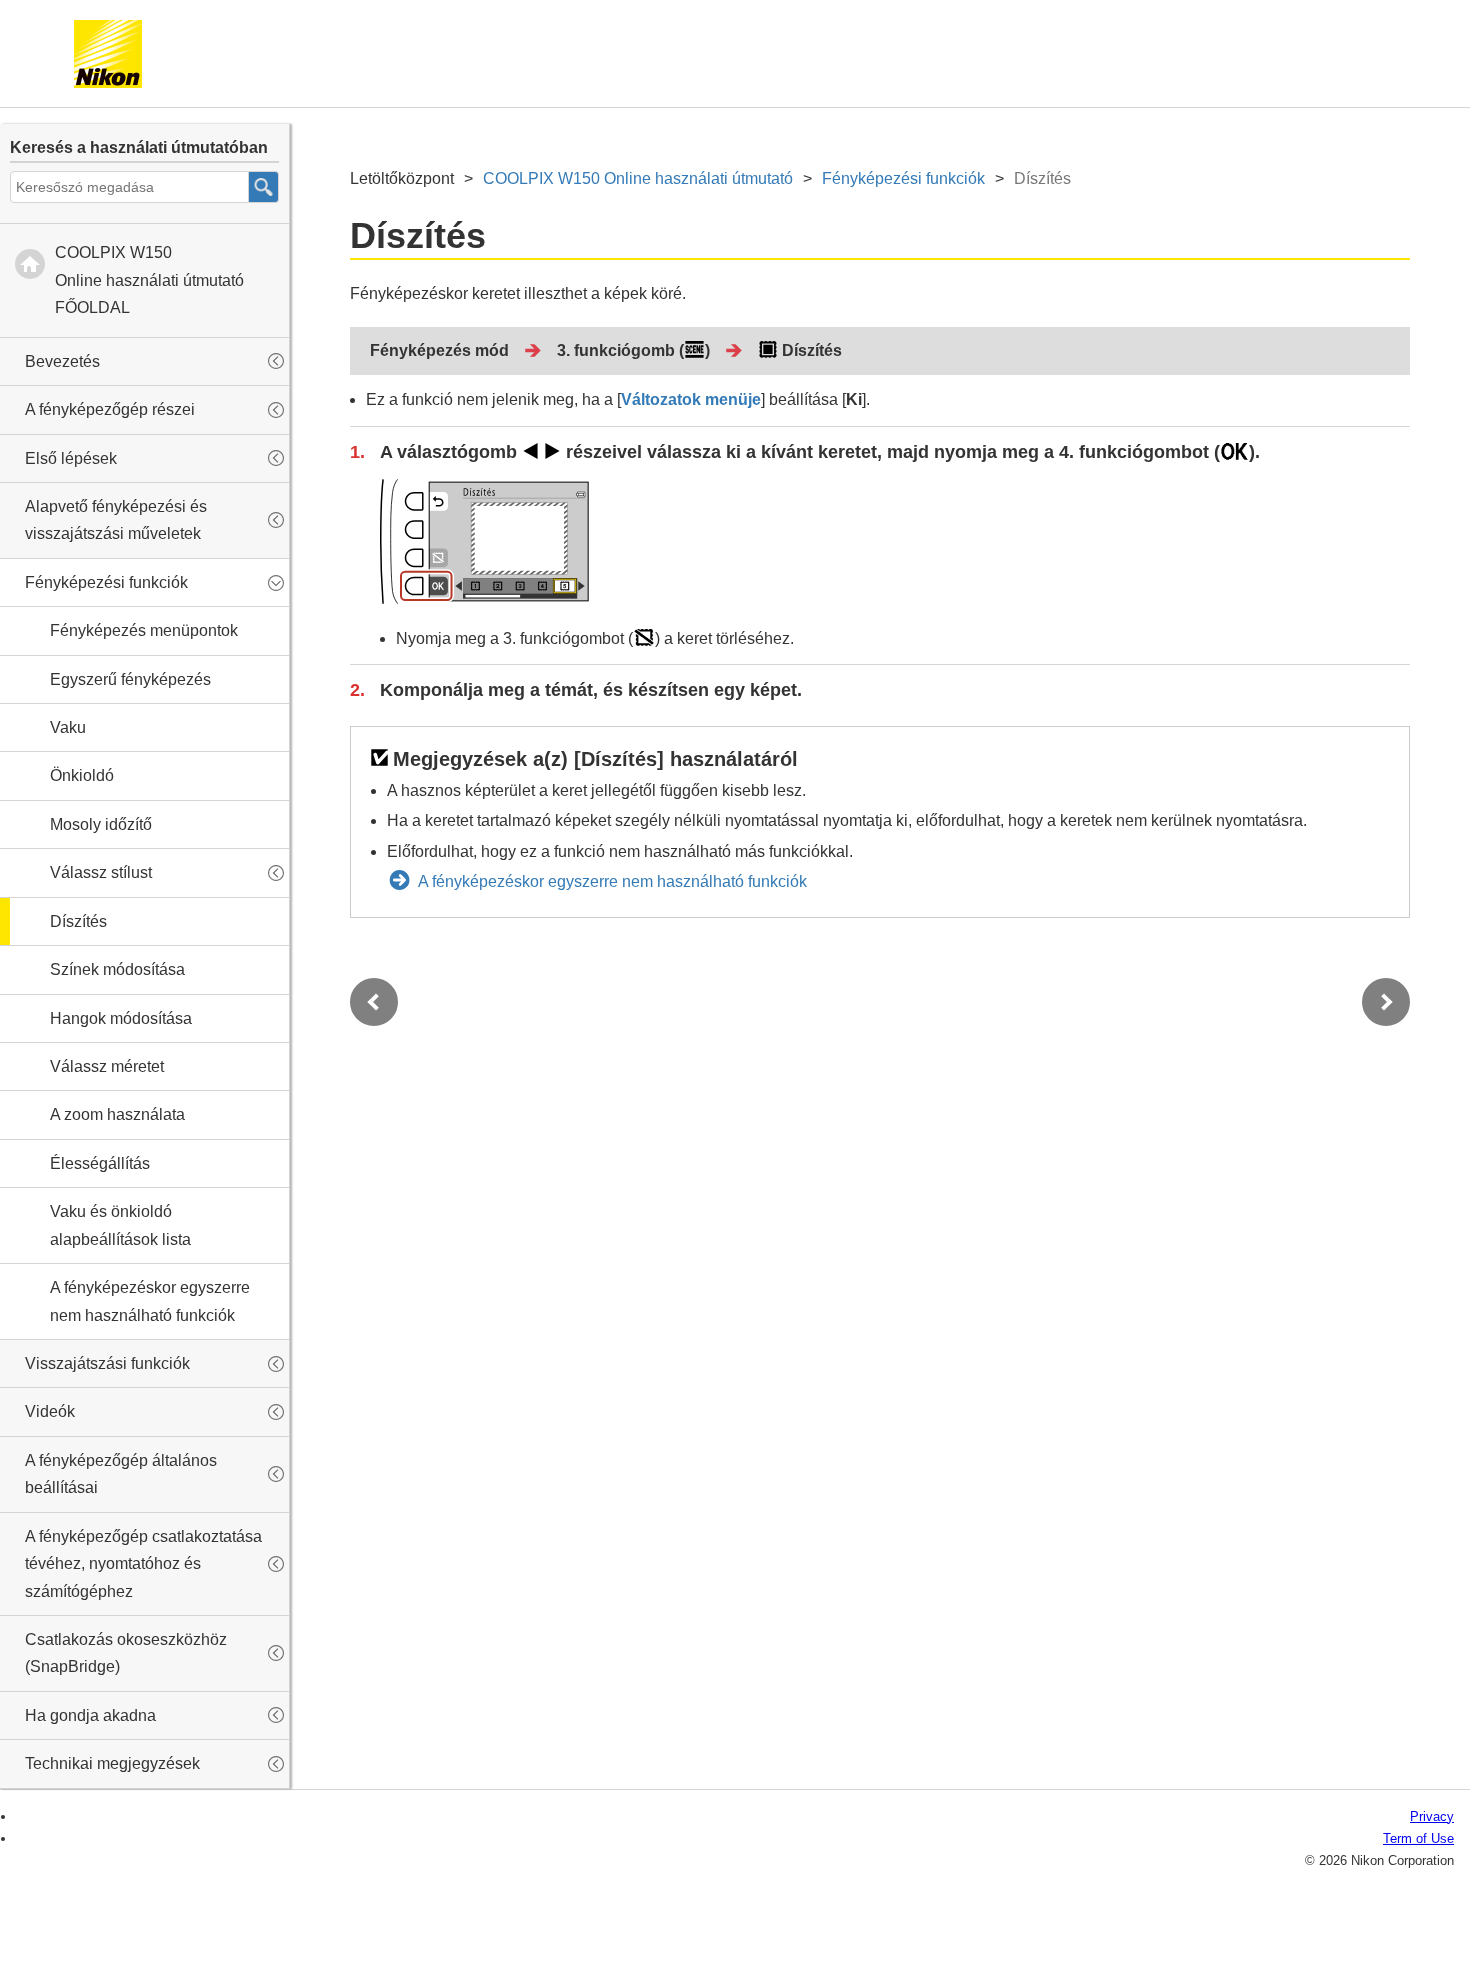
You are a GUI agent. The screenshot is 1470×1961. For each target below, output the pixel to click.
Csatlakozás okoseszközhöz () (126, 1653)
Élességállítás (100, 1163)
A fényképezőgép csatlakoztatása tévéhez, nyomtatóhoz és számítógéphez (143, 1564)
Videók (50, 1411)
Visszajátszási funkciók (107, 1363)
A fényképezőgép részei (110, 409)
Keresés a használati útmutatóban (139, 147)
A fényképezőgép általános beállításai (121, 1474)
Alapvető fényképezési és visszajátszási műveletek (116, 520)
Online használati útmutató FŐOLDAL (149, 280)
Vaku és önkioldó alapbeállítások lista (120, 1225)
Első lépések (71, 458)
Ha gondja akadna (90, 1715)
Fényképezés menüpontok (144, 630)
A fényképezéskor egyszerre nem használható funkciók (150, 1301)
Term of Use (1418, 1838)
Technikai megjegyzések (112, 1763)
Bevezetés (62, 361)
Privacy (1432, 1816)
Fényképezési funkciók (106, 582)
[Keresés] (264, 187)
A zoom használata (117, 1114)
